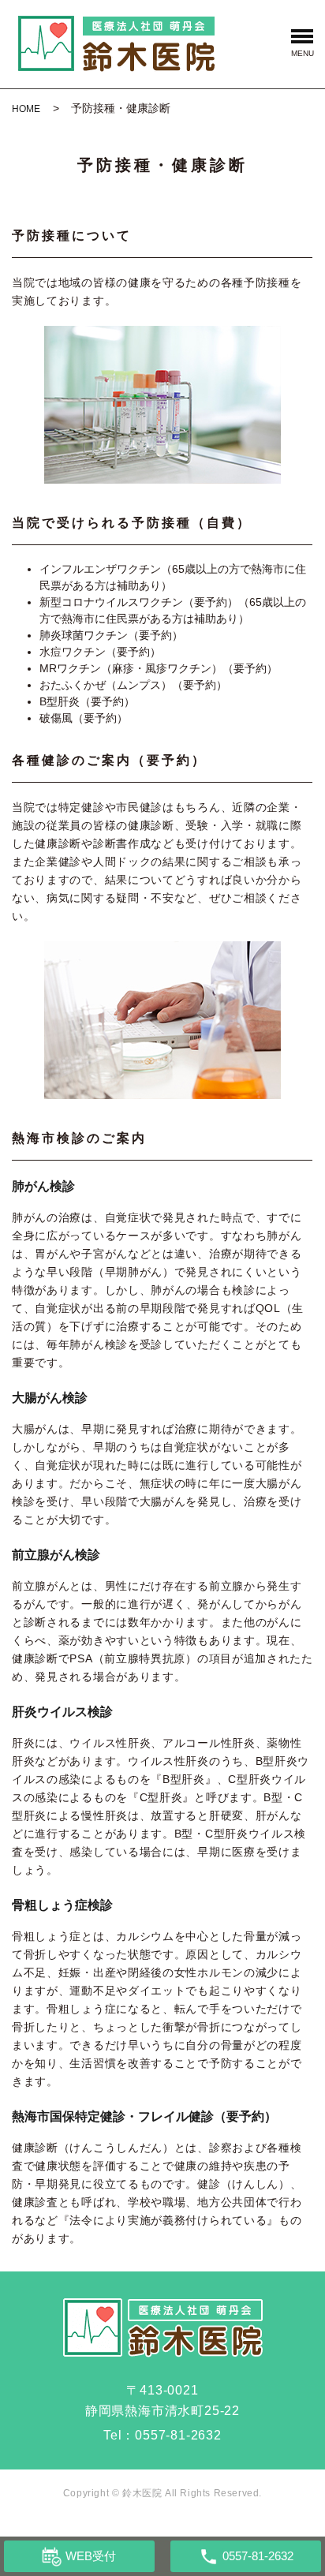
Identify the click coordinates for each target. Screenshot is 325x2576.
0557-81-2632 (178, 2435)
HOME (26, 109)
